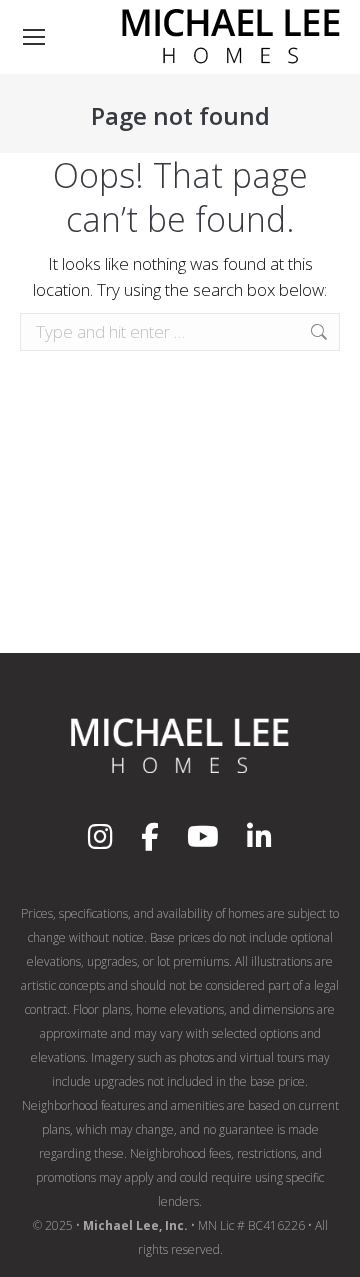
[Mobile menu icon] (34, 37)
